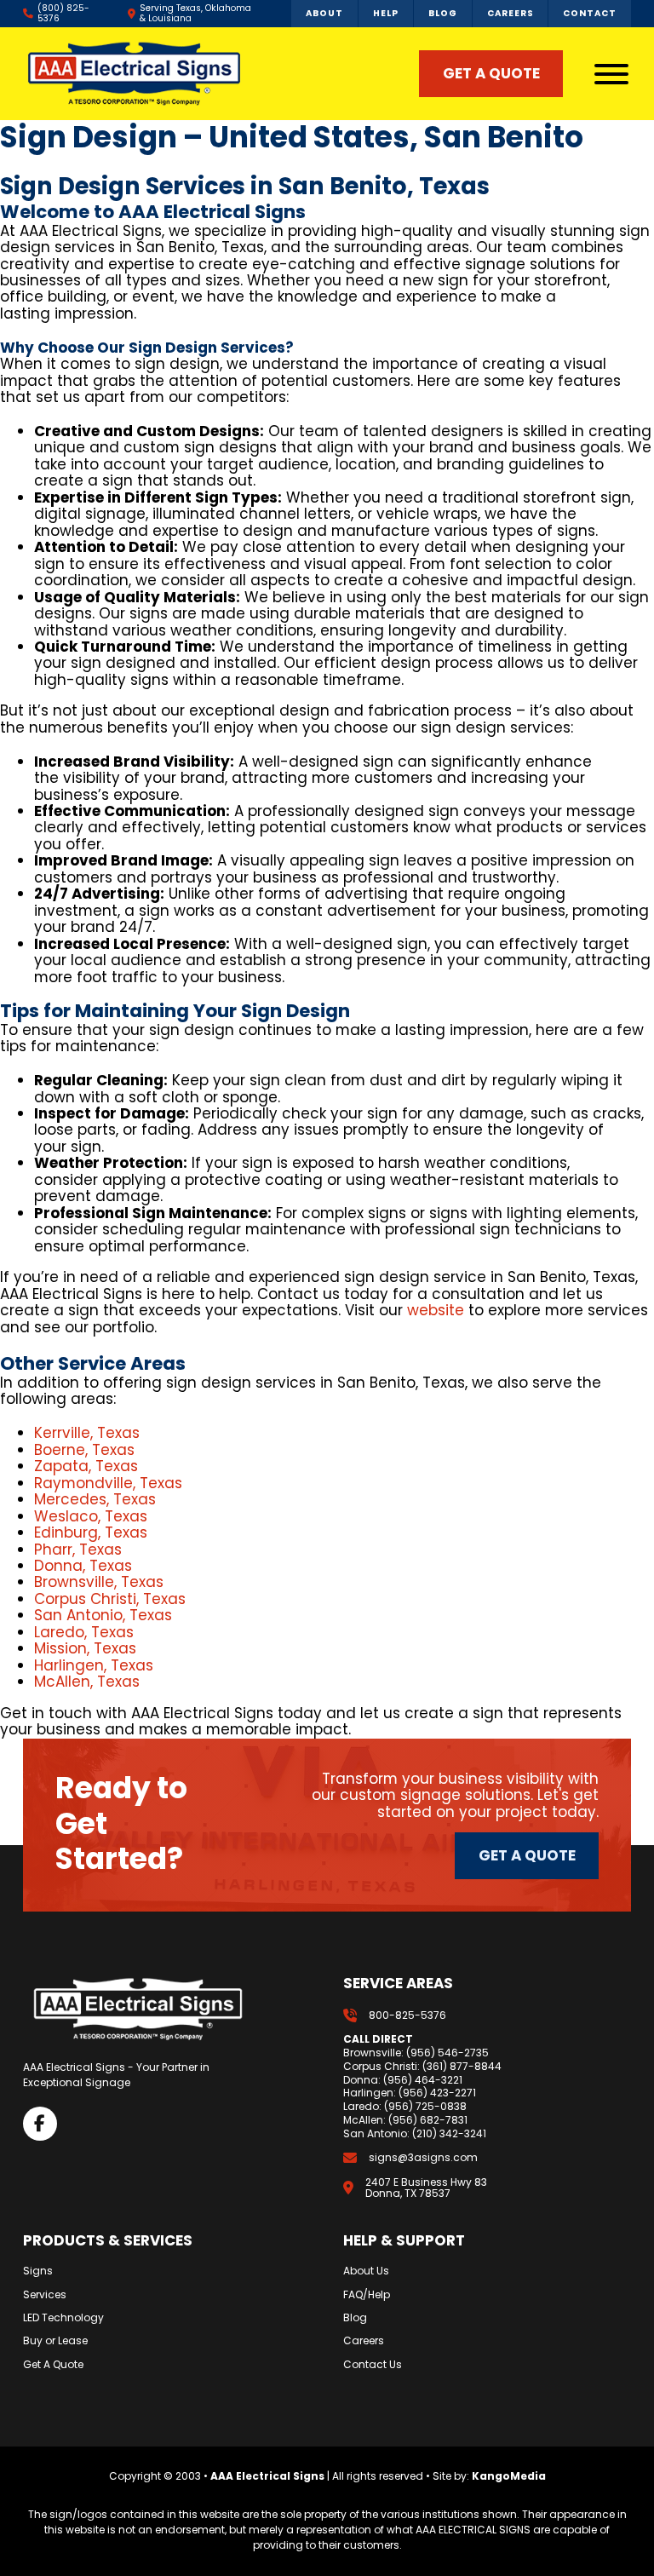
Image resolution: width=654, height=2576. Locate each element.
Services (45, 2295)
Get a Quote (527, 1855)
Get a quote (491, 73)
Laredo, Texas (84, 1632)
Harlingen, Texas (94, 1665)
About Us (366, 2271)
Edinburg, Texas (91, 1532)
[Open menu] (611, 74)
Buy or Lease (55, 2341)
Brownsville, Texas (99, 1582)
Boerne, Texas (84, 1450)
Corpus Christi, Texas (110, 1599)
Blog (355, 2318)
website (436, 1310)
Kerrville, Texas (87, 1433)
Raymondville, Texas (108, 1483)
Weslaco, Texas (91, 1516)
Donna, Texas (83, 1566)
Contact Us (373, 2365)
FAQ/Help (367, 2295)
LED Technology (63, 2318)
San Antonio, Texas (103, 1615)
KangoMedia (509, 2476)
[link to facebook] (40, 2124)
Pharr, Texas (78, 1550)
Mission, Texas (85, 1648)
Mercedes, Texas (95, 1499)
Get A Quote (53, 2365)
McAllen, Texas (87, 1682)
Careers (364, 2341)
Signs (38, 2271)
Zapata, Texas (86, 1466)
